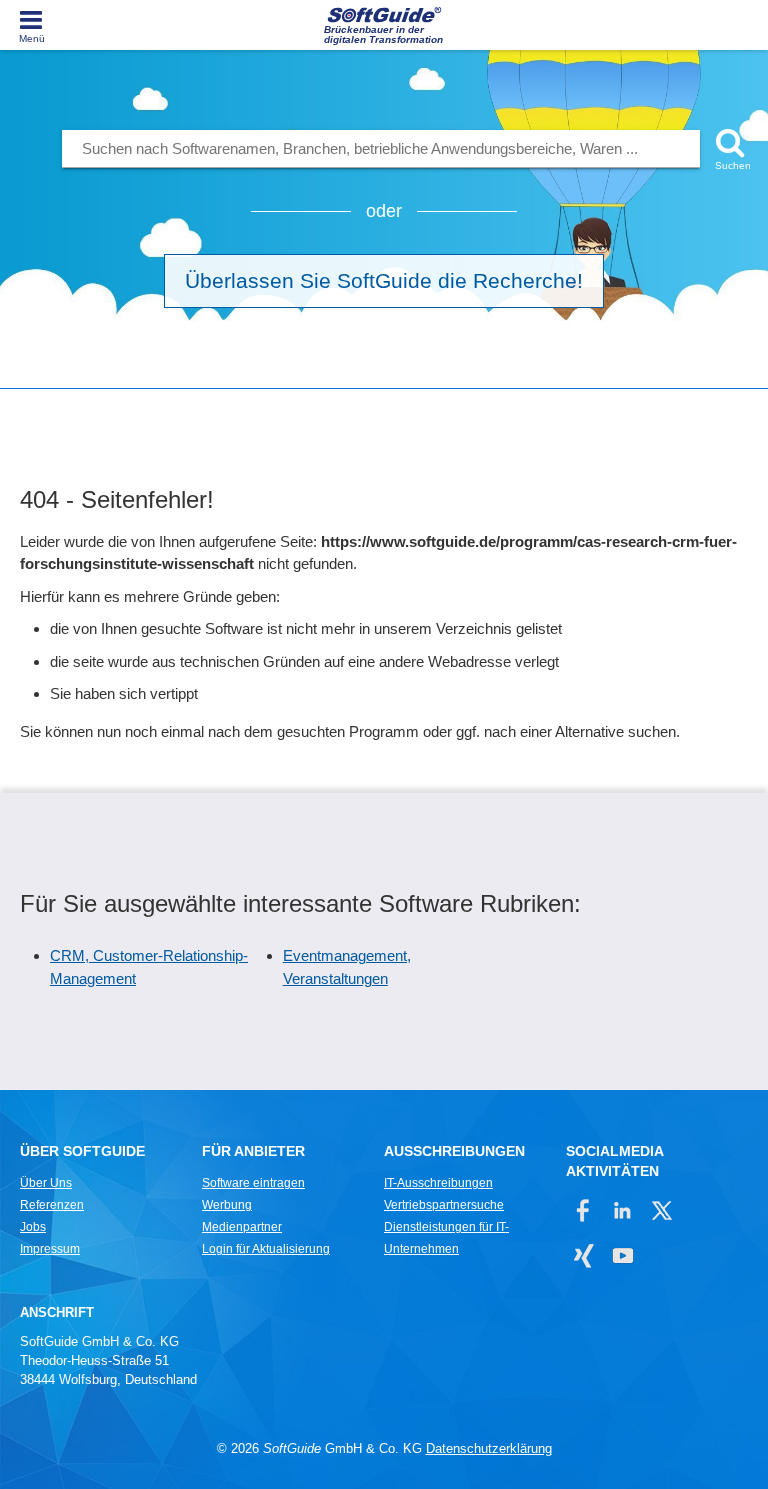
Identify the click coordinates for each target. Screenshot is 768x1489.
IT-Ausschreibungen (438, 1183)
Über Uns (46, 1183)
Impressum (50, 1249)
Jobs (33, 1227)
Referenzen (52, 1205)
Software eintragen (253, 1183)
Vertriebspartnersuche (444, 1205)
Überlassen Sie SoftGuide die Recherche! (384, 280)
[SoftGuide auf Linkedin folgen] (622, 1210)
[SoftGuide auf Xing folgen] (583, 1255)
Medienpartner (242, 1227)
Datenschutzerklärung (489, 1448)
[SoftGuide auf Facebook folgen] (583, 1210)
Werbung (227, 1205)
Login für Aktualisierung (266, 1249)
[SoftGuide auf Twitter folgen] (661, 1210)
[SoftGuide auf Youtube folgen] (622, 1255)
